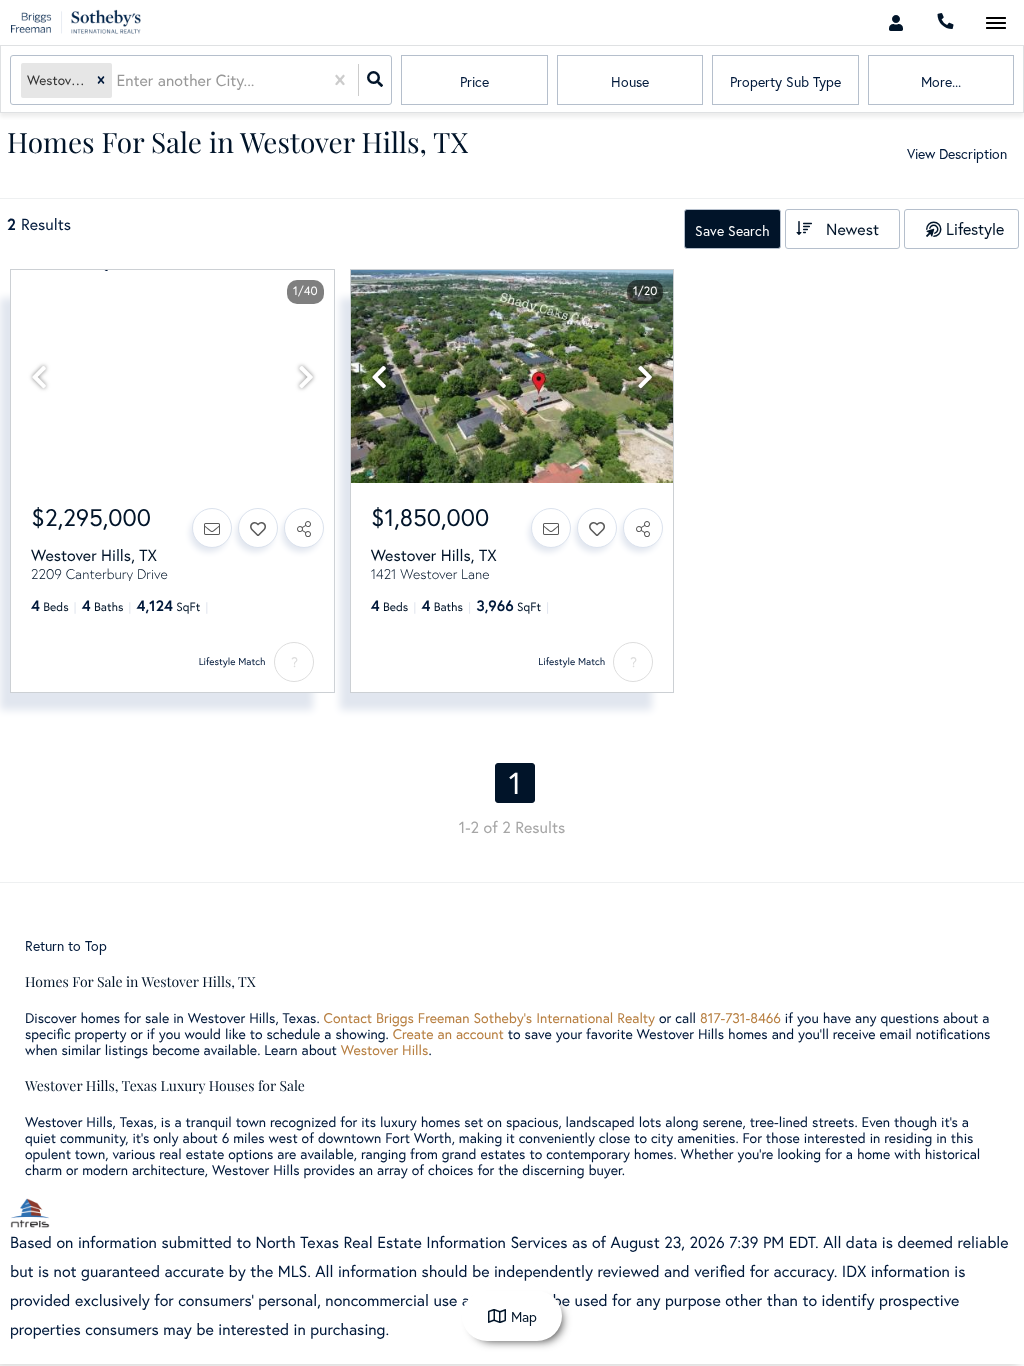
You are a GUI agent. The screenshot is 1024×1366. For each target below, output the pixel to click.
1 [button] (515, 783)
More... (941, 81)
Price (474, 81)
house (630, 81)
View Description (957, 153)
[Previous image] (39, 377)
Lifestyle (975, 228)
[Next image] (306, 377)
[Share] (304, 528)
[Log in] (895, 22)
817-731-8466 (740, 1017)
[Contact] (212, 528)
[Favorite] (258, 528)
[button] (101, 80)
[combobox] (118, 80)
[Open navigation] (995, 23)
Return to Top (66, 946)
